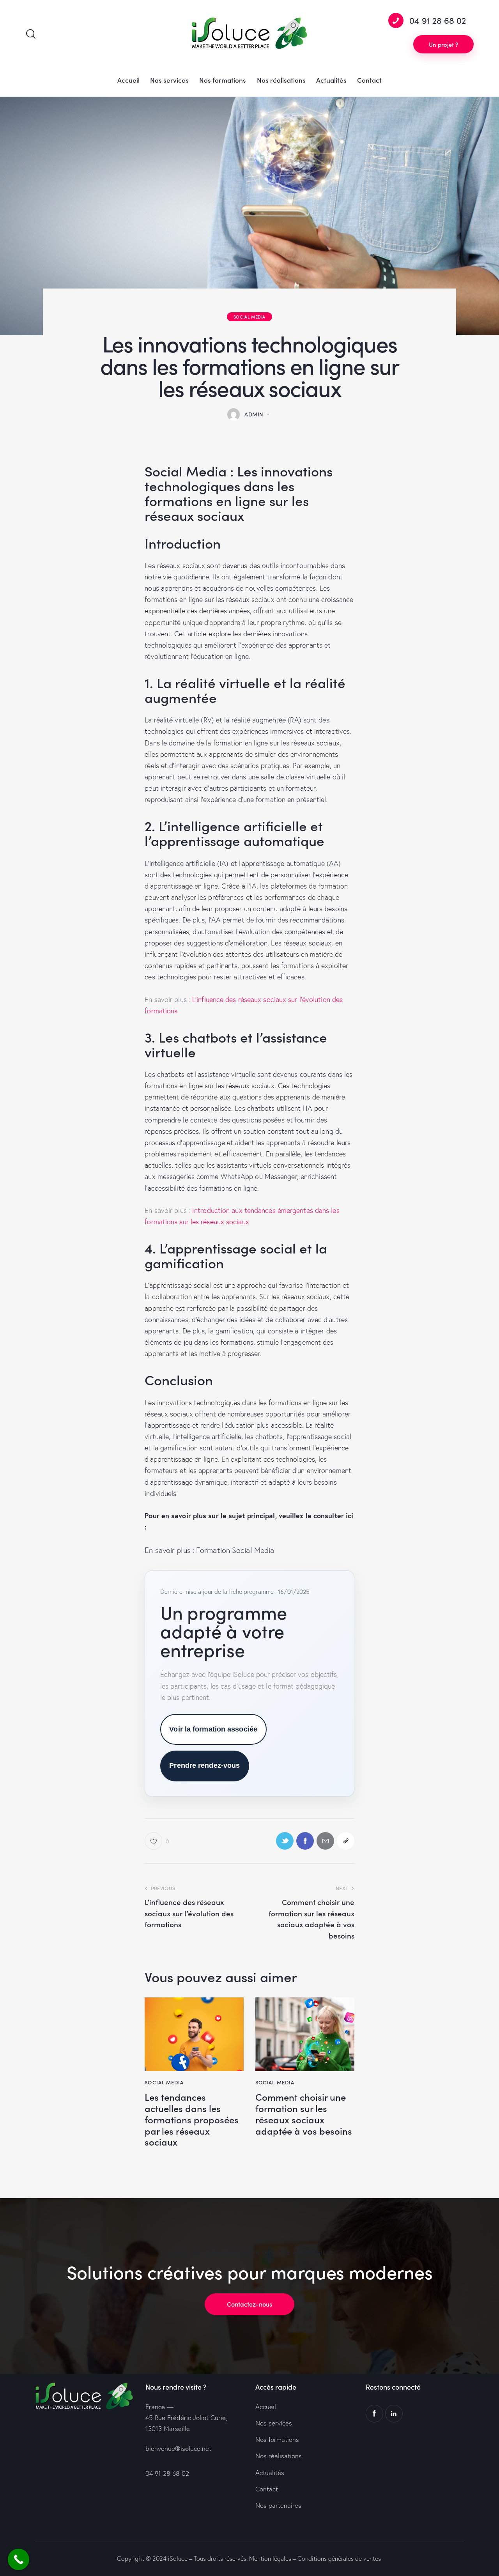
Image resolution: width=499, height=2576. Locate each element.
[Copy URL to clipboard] (346, 1841)
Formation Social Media (235, 1550)
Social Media (249, 317)
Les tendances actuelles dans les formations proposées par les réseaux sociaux (192, 2119)
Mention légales (270, 2558)
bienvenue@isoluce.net (178, 2448)
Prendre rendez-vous (204, 1765)
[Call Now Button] (19, 2559)
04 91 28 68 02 (167, 2473)
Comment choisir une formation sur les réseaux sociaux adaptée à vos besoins (304, 2114)
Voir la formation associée (213, 1729)
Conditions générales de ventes (339, 2558)
